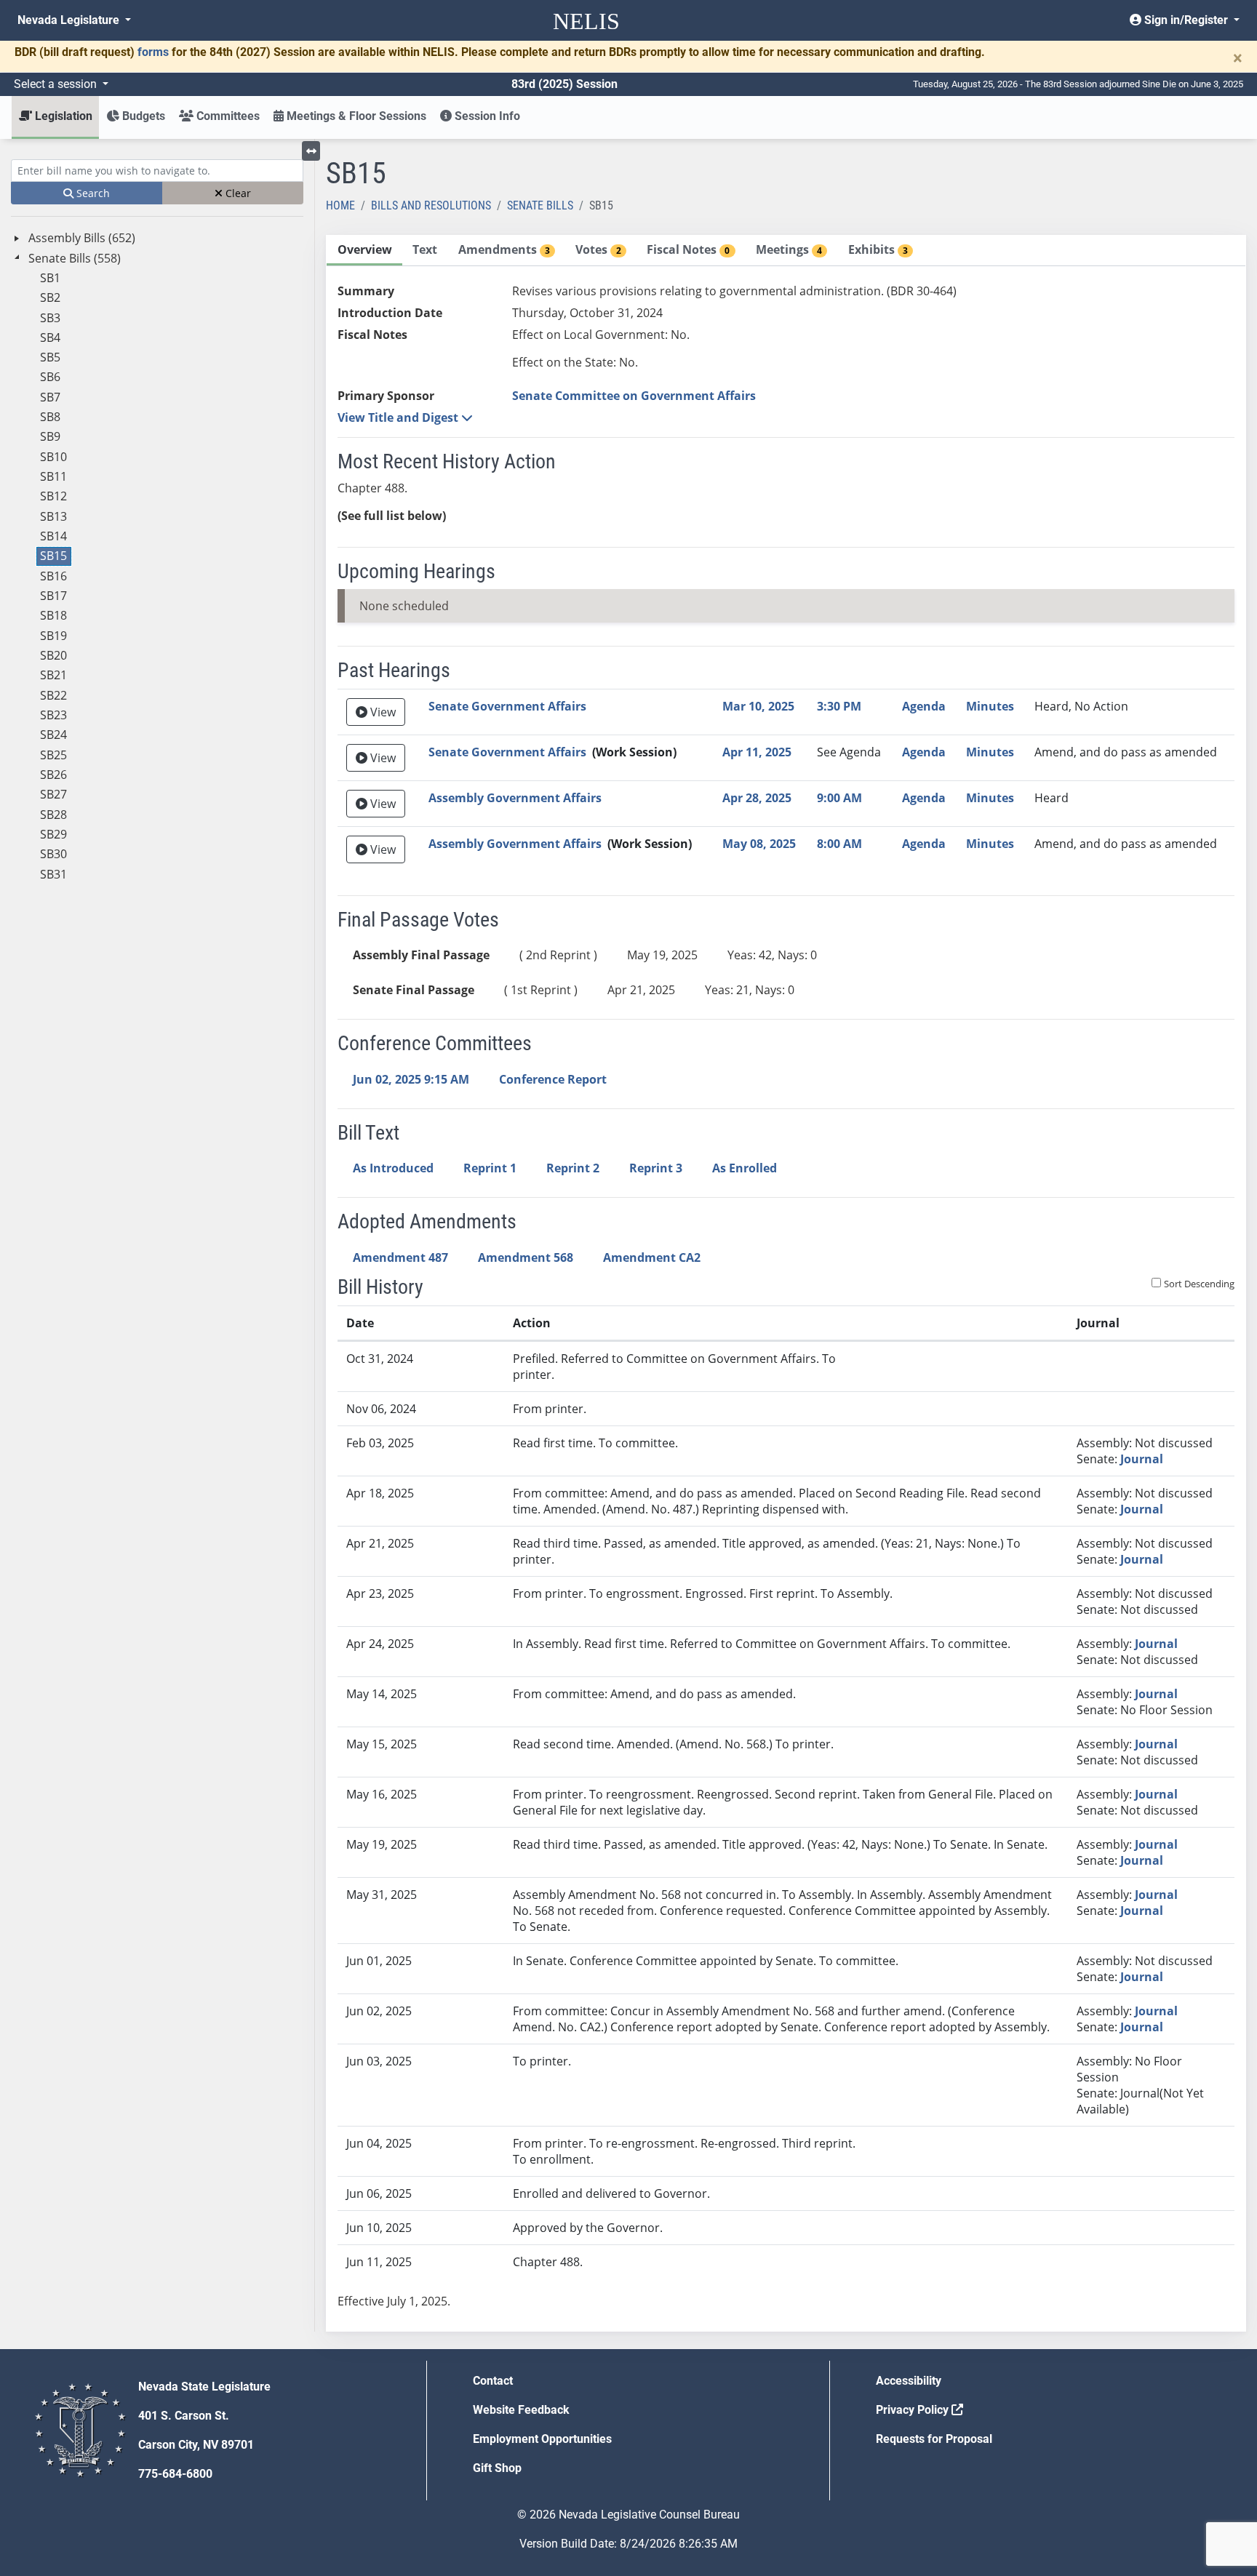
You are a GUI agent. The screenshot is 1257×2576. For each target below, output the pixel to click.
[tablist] (786, 1283)
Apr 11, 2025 (757, 752)
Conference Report (553, 1079)
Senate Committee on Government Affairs (634, 396)
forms (153, 52)
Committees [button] (227, 116)
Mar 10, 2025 (758, 706)
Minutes (990, 706)
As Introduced (393, 1168)
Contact (493, 2381)
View (382, 712)
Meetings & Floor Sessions (355, 116)
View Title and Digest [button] (399, 417)
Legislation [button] (62, 116)
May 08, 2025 (759, 844)
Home (340, 205)
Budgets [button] (142, 116)
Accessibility (909, 2381)
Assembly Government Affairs (515, 798)
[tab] (364, 251)
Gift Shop (497, 2468)
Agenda (924, 706)
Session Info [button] (486, 116)
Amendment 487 (400, 1257)
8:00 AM (839, 844)
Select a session (57, 84)
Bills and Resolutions (431, 205)
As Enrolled (745, 1168)
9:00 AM (839, 798)
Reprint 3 (656, 1168)
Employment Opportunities (542, 2439)
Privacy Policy (914, 2410)
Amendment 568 (526, 1257)
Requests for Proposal (934, 2439)
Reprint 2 (573, 1168)
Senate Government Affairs (507, 706)
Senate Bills (540, 205)
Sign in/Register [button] (1186, 20)
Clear (237, 193)
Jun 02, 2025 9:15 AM (411, 1079)
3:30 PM (839, 706)
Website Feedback (521, 2410)
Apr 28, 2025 (757, 798)
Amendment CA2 (652, 1257)
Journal (1142, 1459)
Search (92, 193)
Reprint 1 (490, 1168)
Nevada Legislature (70, 20)
